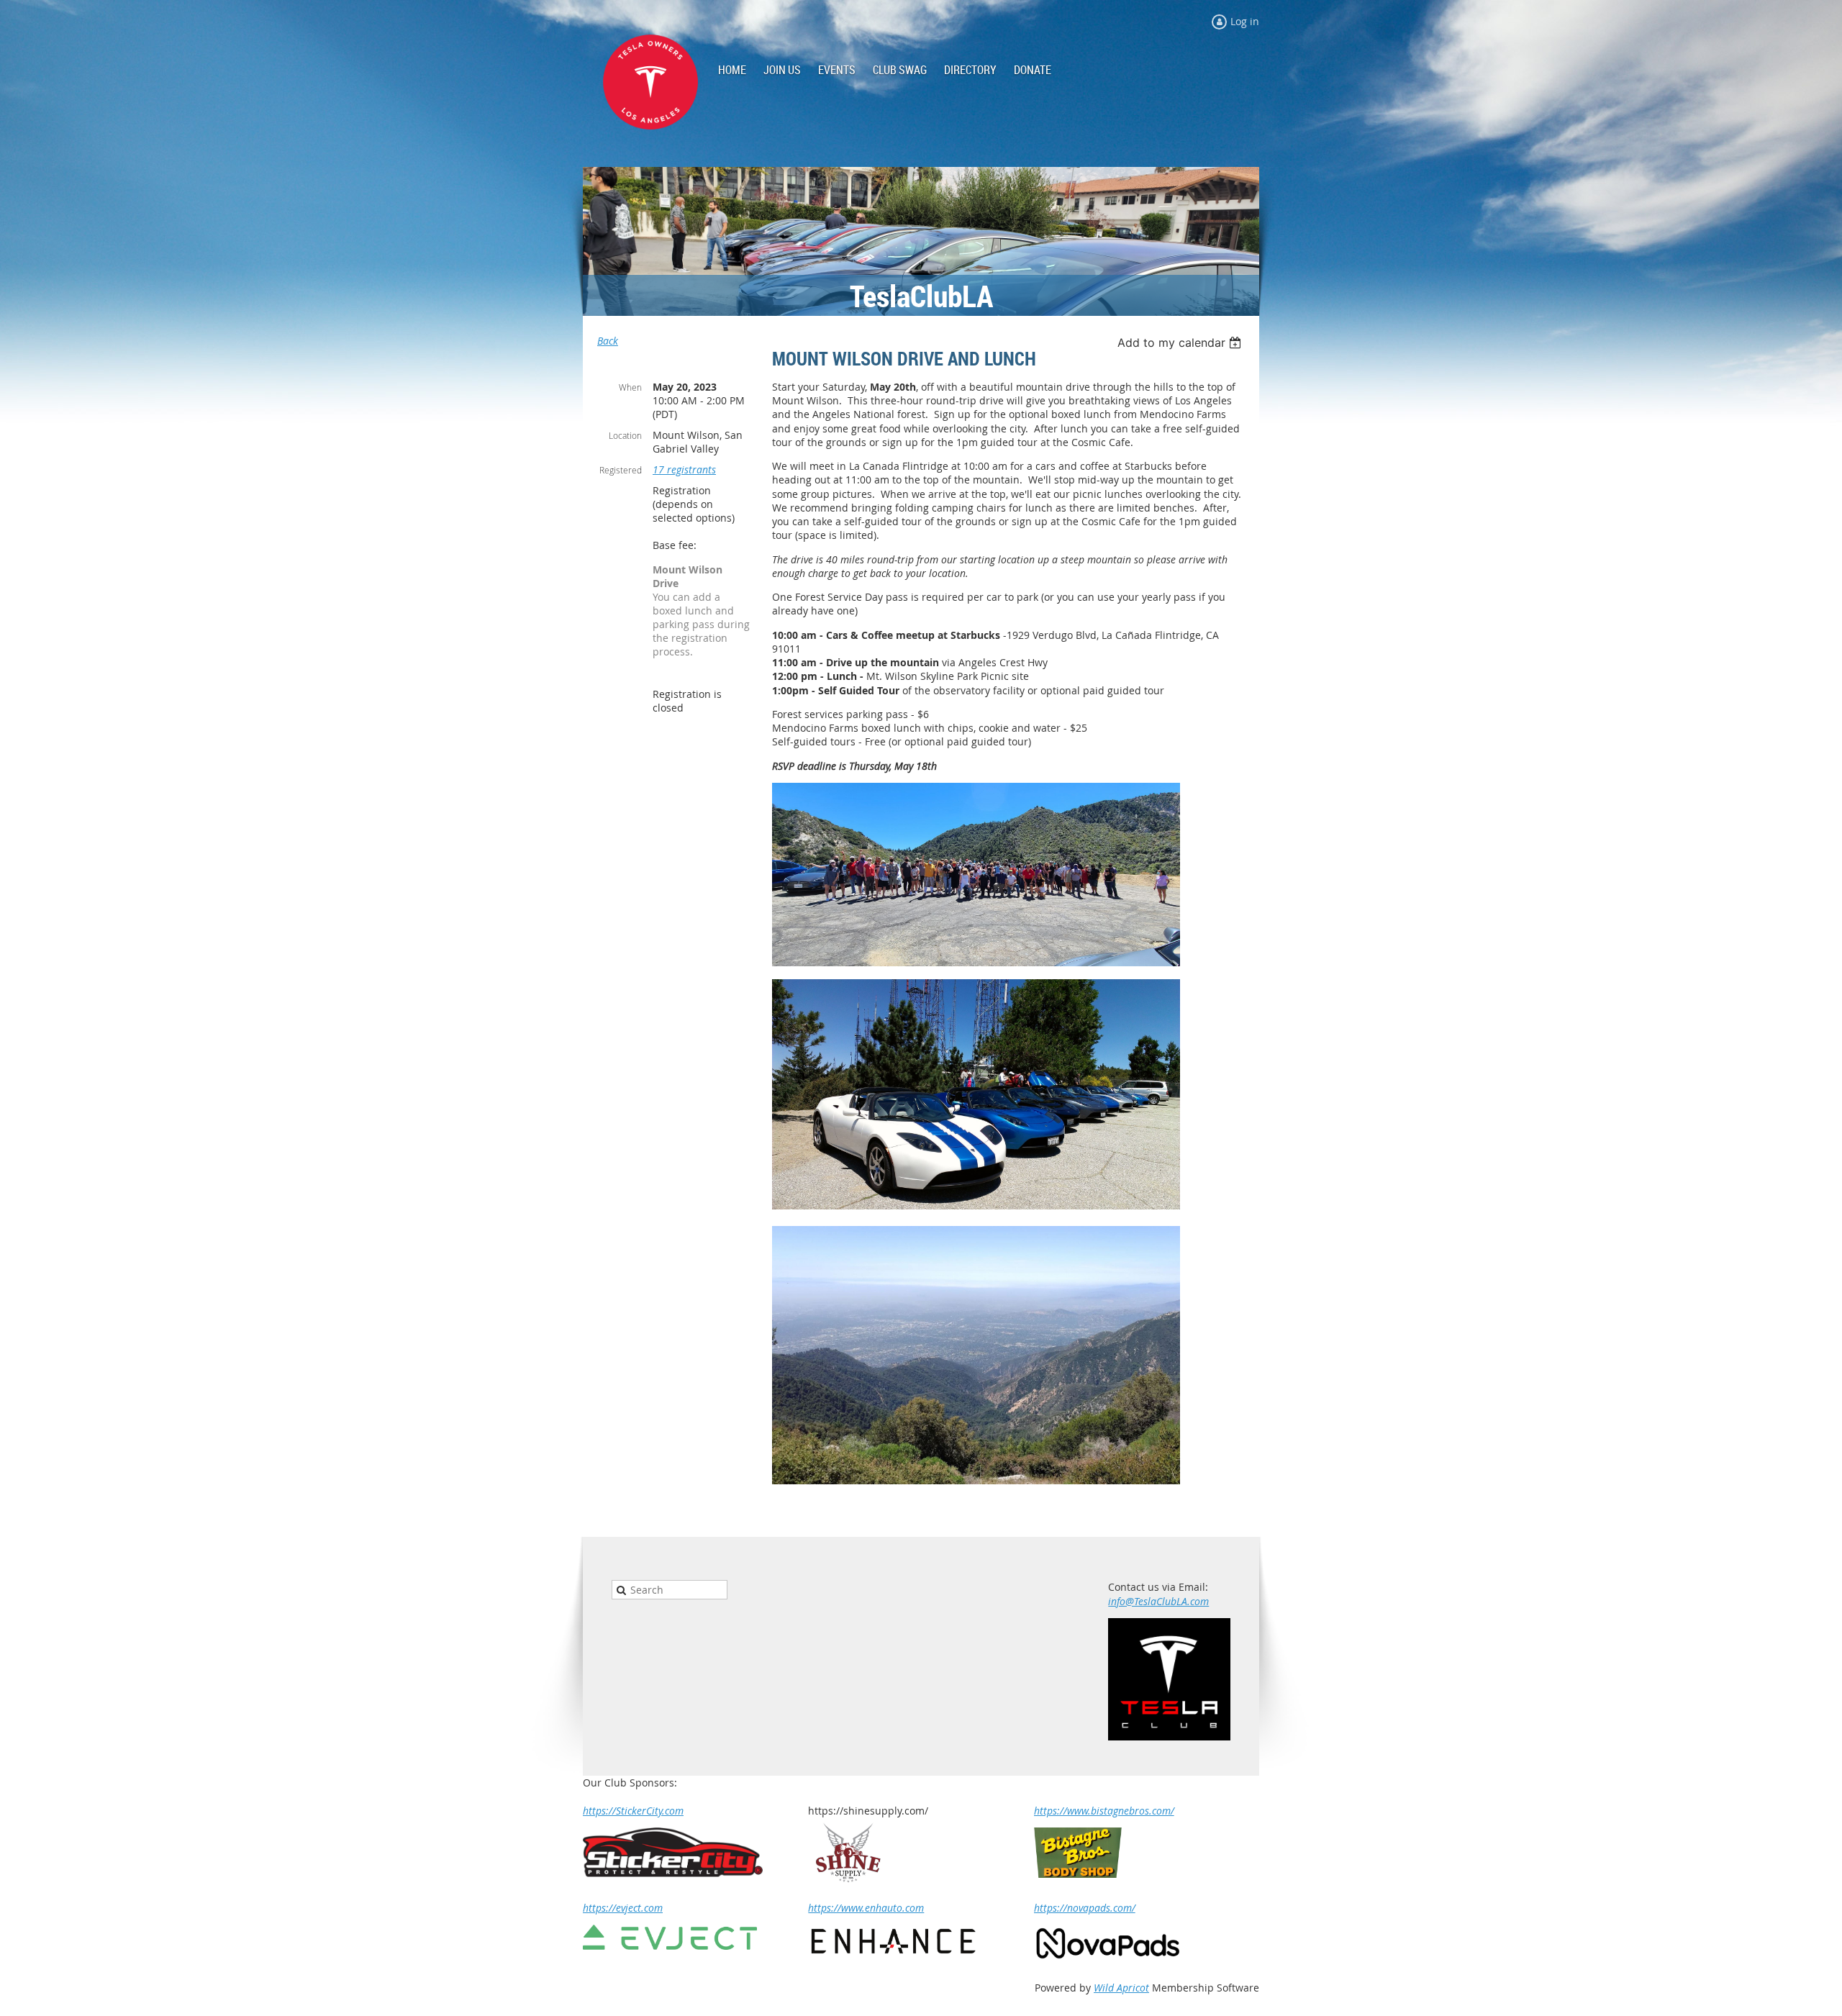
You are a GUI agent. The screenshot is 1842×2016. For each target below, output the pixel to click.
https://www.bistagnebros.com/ (1104, 1811)
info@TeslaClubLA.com (1158, 1601)
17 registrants (684, 469)
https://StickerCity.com (633, 1811)
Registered (621, 470)
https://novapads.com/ (1085, 1908)
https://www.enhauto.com (866, 1908)
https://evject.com (623, 1908)
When (630, 387)
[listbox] (1181, 342)
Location (625, 435)
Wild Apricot (1121, 1988)
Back (608, 341)
